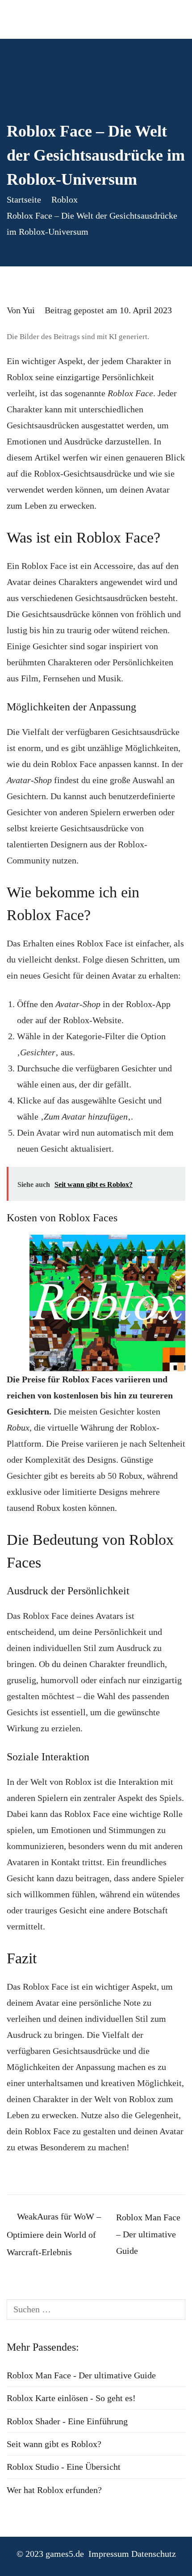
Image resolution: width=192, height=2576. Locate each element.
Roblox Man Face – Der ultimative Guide (148, 2234)
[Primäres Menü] (174, 19)
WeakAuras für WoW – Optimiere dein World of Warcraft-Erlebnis (54, 2234)
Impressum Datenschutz (132, 2554)
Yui (29, 310)
